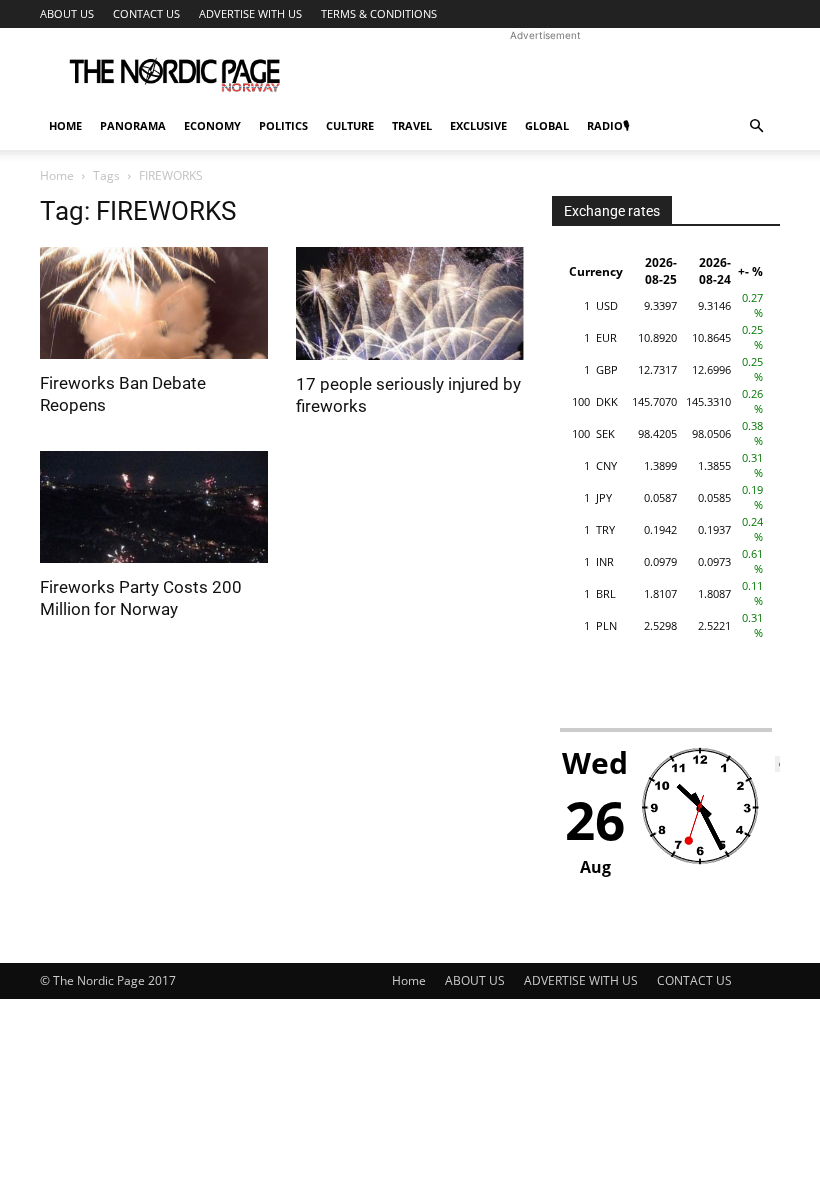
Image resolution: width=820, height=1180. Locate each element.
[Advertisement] (545, 72)
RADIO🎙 (608, 125)
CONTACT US (146, 13)
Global (547, 125)
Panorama (133, 125)
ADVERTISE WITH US (250, 13)
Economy (212, 125)
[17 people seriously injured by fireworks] (410, 303)
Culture (350, 125)
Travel (412, 125)
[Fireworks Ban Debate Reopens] (154, 303)
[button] (756, 126)
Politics (283, 125)
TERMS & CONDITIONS (379, 13)
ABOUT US (67, 13)
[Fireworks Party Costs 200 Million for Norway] (154, 507)
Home (65, 125)
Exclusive (478, 125)
